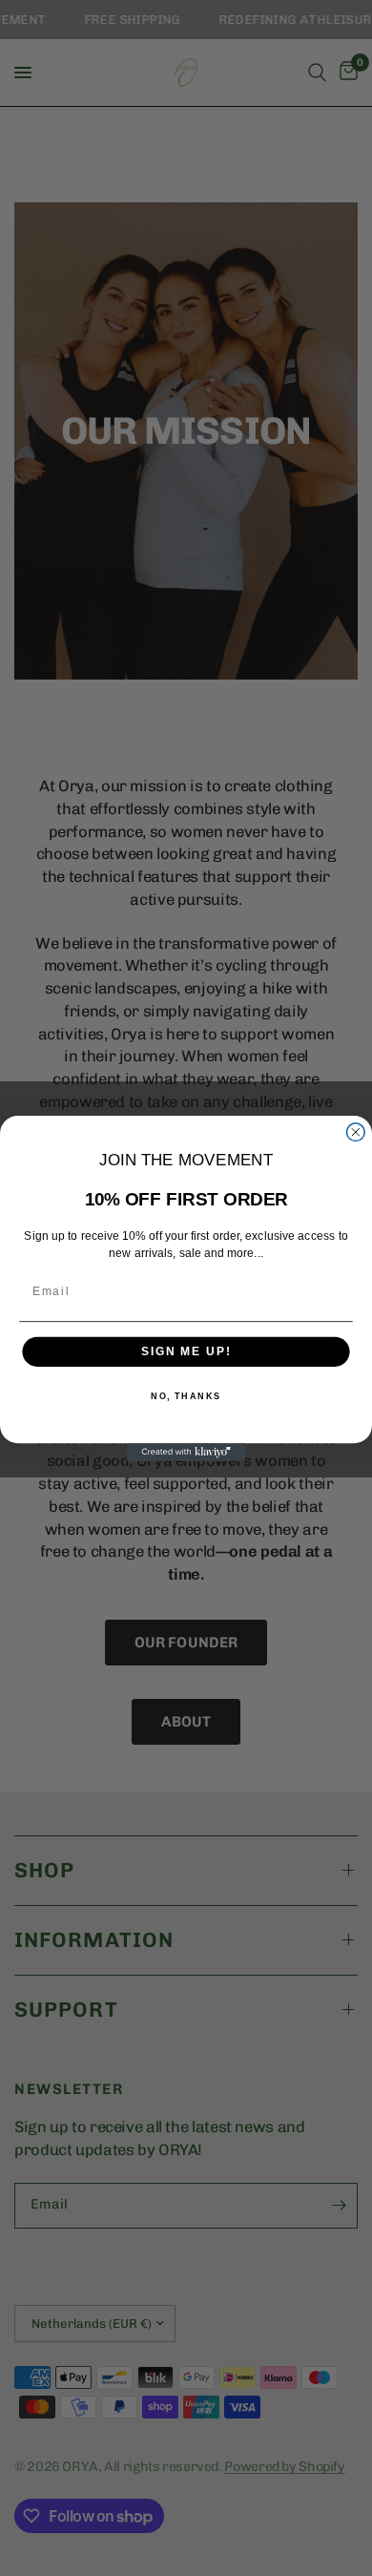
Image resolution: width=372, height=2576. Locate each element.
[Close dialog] (355, 1131)
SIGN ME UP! (186, 1351)
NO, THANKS (186, 1396)
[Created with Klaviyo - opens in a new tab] (186, 1452)
